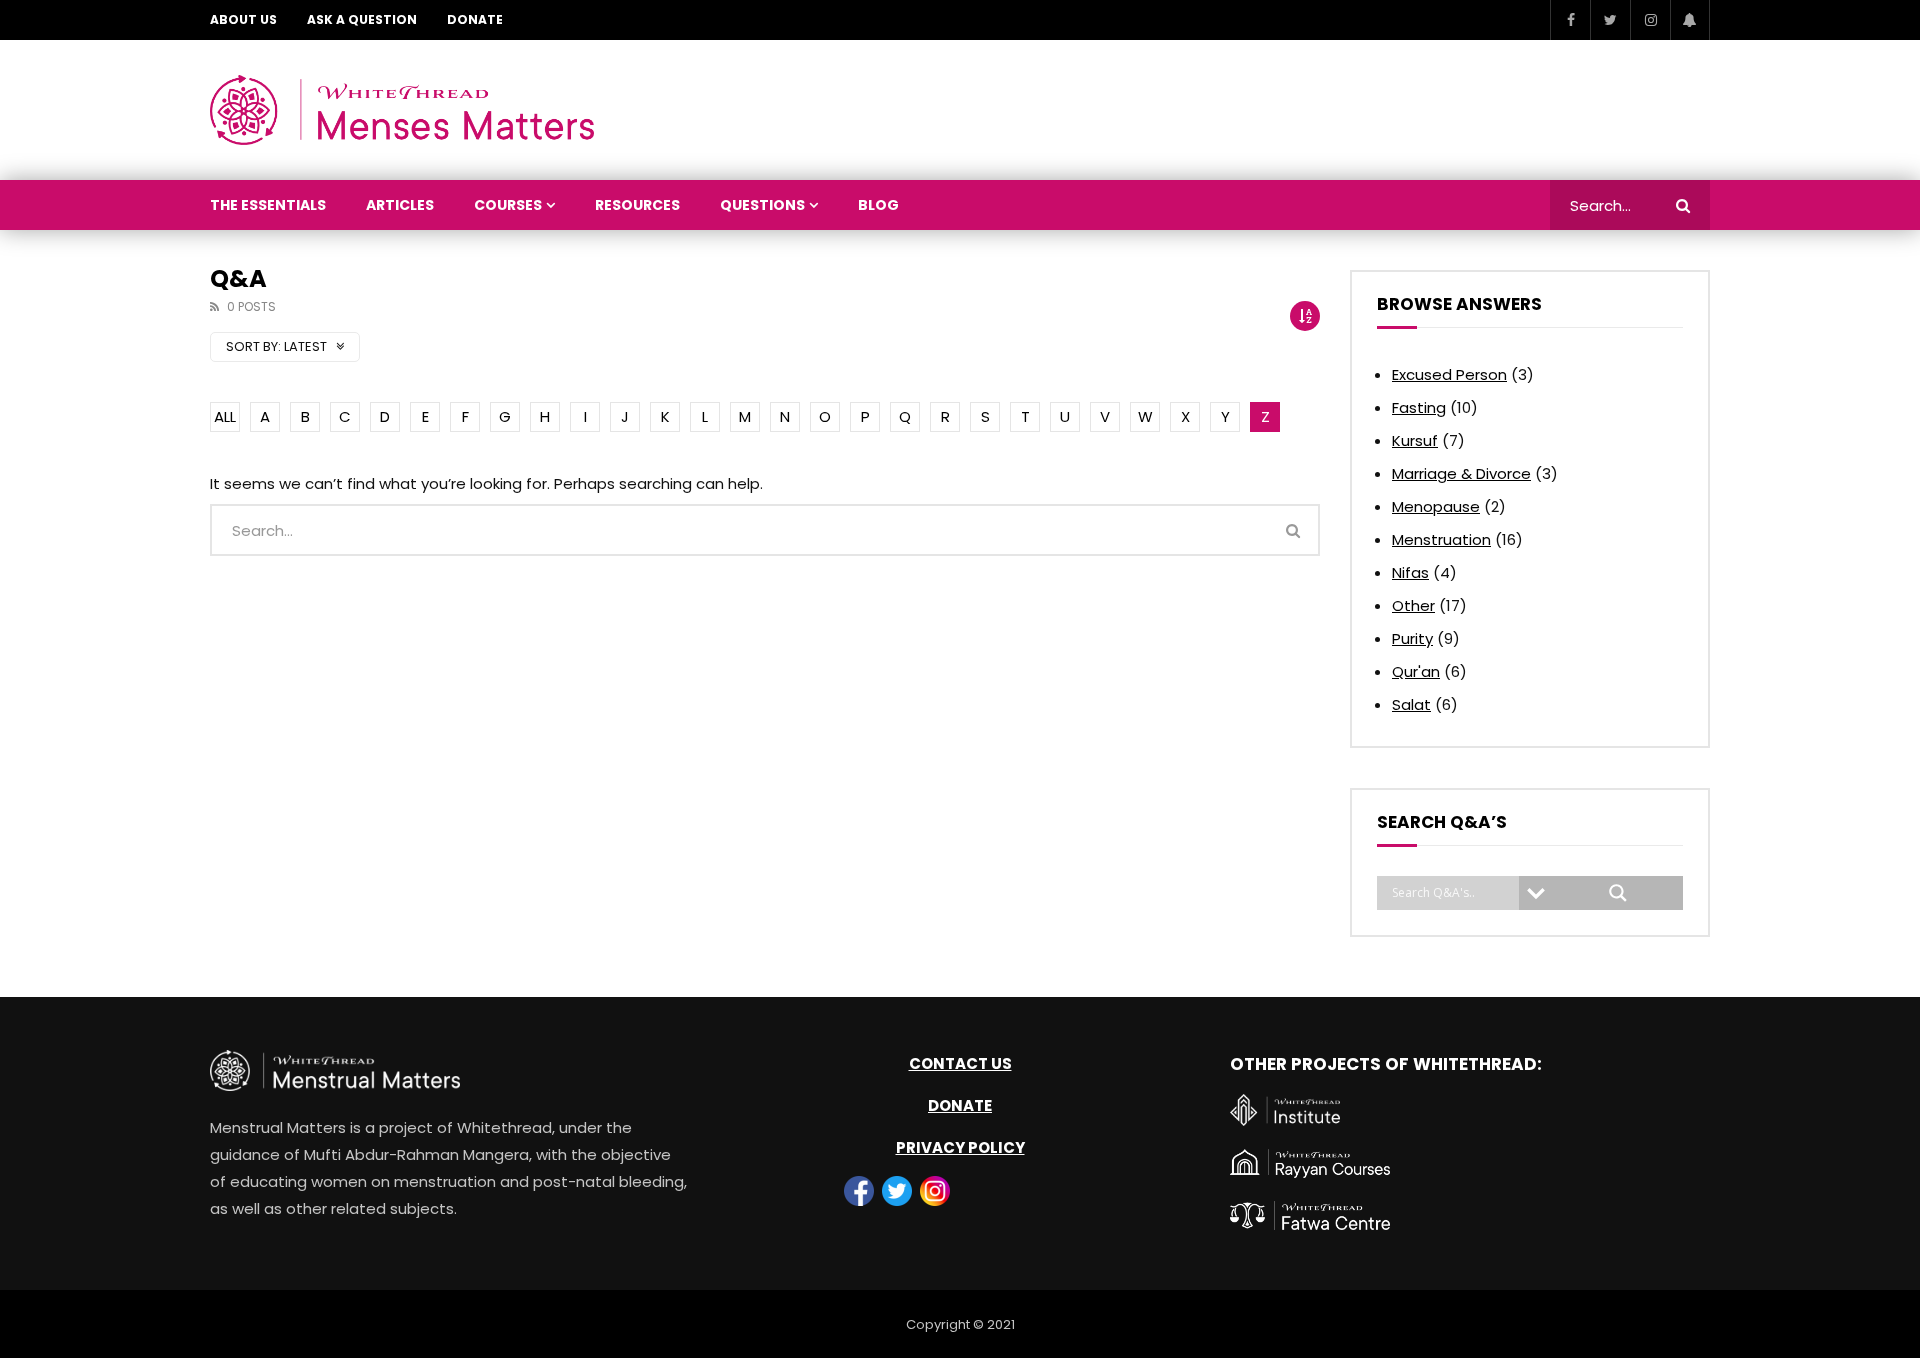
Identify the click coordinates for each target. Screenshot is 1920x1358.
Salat (1411, 704)
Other (1413, 605)
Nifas (1410, 572)
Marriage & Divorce (1461, 473)
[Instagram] (1650, 20)
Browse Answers (1459, 304)
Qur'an (1416, 671)
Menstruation (1441, 539)
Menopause (1436, 506)
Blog (878, 205)
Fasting (1419, 407)
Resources (637, 205)
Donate (475, 19)
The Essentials (268, 205)
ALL (225, 416)
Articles (400, 205)
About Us (243, 19)
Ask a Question (362, 19)
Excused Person (1449, 374)
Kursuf (1415, 440)
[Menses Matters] (402, 110)
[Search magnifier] (1618, 893)
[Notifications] (1690, 20)
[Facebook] (1570, 20)
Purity (1412, 638)
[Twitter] (1610, 20)
